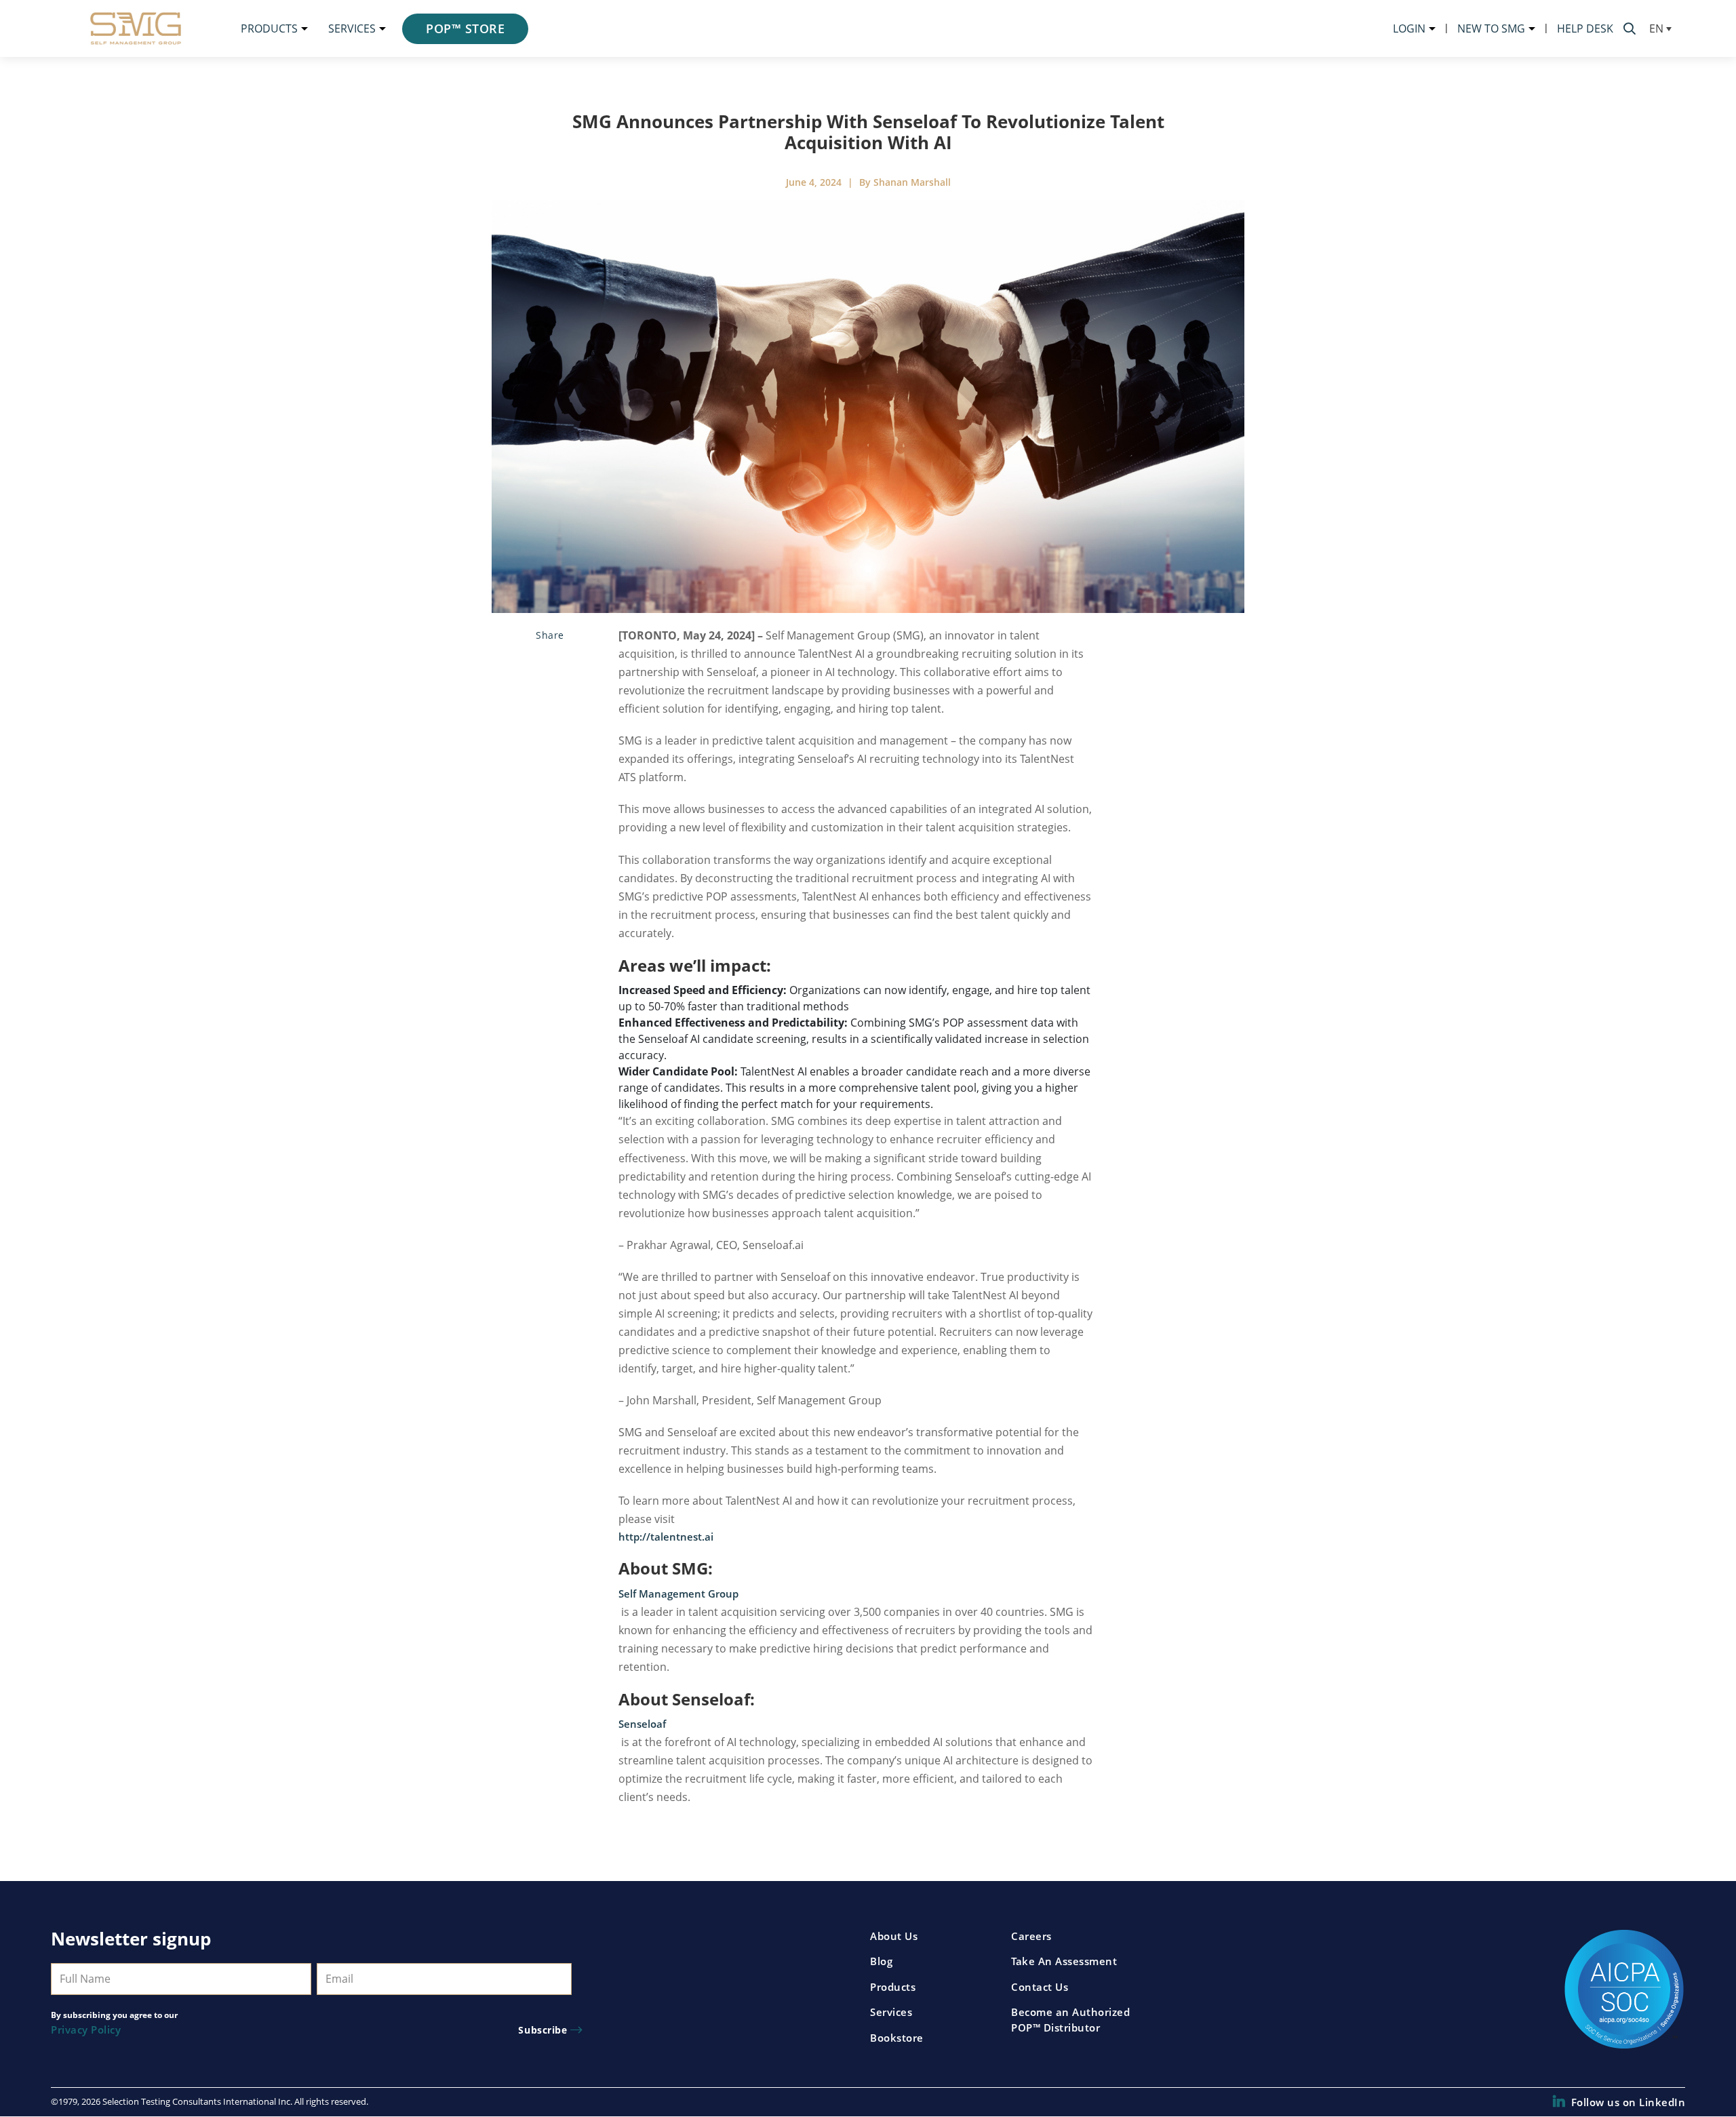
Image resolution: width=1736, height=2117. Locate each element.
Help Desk (1585, 28)
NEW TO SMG (1491, 28)
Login (1409, 28)
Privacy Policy (86, 2030)
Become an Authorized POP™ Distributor (1070, 2020)
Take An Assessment (1064, 1961)
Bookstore (897, 2038)
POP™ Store (465, 28)
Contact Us (1040, 1987)
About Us (894, 1936)
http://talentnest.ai (666, 1537)
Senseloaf (642, 1724)
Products (269, 28)
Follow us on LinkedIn (1628, 2102)
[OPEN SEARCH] (1630, 28)
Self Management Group (678, 1594)
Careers (1031, 1936)
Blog (881, 1961)
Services (352, 28)
